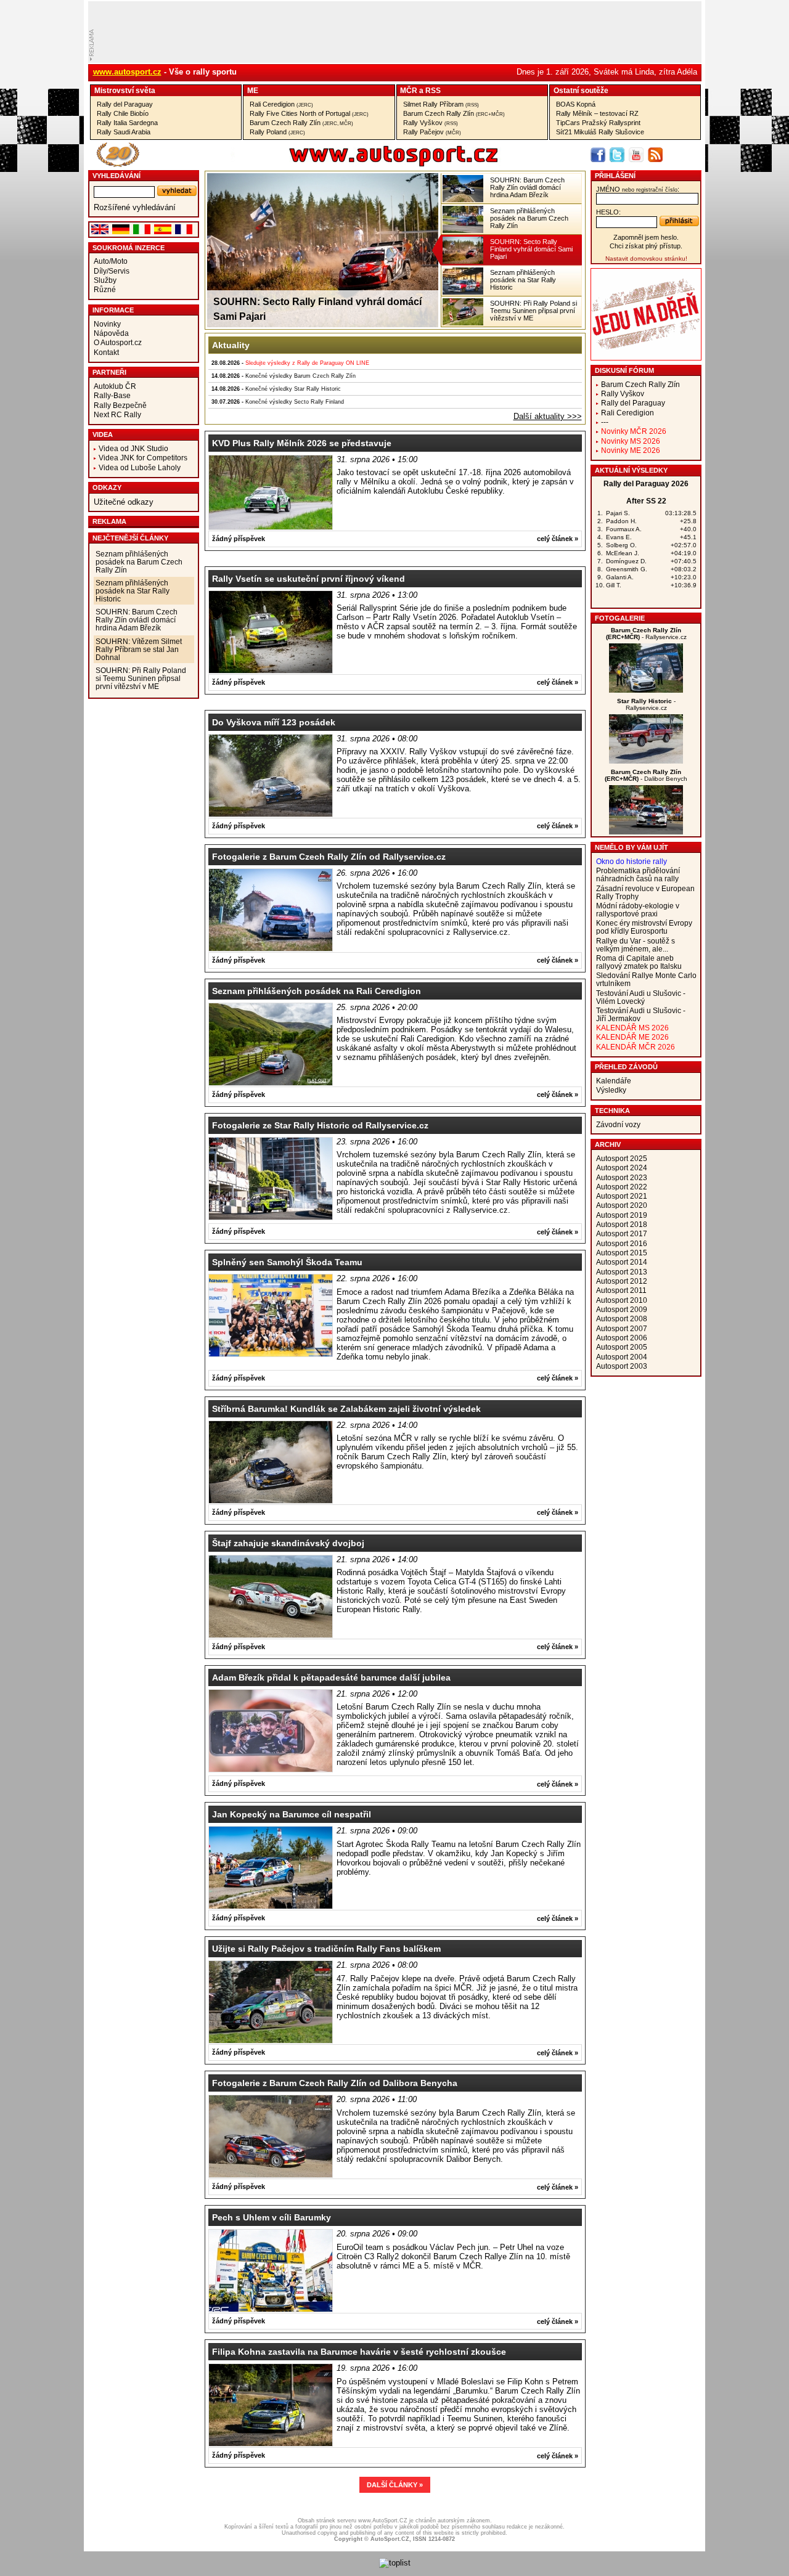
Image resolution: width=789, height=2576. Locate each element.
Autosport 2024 (622, 1168)
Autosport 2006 (622, 1338)
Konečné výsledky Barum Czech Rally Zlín (300, 376)
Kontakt (106, 352)
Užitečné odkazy (124, 502)
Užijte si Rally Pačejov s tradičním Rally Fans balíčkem (326, 1949)
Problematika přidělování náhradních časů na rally (638, 874)
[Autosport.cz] (359, 164)
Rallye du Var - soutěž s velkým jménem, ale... (636, 945)
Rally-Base (112, 395)
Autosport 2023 (622, 1177)
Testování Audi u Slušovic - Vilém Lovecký (641, 997)
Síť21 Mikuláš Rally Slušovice (600, 132)
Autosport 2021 (622, 1196)
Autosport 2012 (622, 1281)
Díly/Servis (112, 271)
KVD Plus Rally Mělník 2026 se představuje (302, 443)
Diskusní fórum (624, 370)
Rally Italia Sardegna (127, 123)
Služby (105, 280)
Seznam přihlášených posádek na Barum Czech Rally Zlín (139, 562)
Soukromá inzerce (129, 248)
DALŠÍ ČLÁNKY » (395, 2485)
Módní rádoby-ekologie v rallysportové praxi (638, 910)
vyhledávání (117, 176)
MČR (409, 90)
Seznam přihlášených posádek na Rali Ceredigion (317, 991)
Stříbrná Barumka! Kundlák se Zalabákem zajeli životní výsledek (346, 1409)
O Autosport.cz (118, 342)
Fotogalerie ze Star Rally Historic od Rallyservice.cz (320, 1125)
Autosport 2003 (622, 1366)
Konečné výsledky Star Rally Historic (293, 389)
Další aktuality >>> (548, 416)
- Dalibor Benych (646, 775)
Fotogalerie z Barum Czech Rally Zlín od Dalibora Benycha (335, 2083)
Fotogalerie (620, 618)
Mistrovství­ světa (125, 90)
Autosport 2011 (621, 1290)
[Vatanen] (646, 690)
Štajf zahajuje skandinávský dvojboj (288, 1543)
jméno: (638, 189)
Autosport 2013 (622, 1272)
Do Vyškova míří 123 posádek (274, 722)
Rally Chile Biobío (123, 113)
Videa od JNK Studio (133, 448)
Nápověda (111, 333)
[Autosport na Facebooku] (598, 155)
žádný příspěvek (239, 539)
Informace (113, 310)
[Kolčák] (646, 832)
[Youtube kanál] (636, 155)
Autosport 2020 (622, 1205)
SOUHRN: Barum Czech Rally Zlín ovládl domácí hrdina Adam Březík (137, 620)
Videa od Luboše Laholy (140, 467)
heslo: (608, 212)
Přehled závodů (626, 1067)
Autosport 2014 (622, 1262)
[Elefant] (646, 761)
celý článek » (558, 539)
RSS (433, 90)
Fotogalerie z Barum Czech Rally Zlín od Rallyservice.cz (329, 857)
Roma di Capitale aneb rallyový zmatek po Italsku (639, 962)
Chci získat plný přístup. (646, 246)
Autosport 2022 (622, 1187)
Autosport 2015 (622, 1253)
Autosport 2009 (622, 1309)
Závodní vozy (618, 1124)
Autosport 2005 (622, 1347)
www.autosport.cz (127, 72)
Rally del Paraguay (125, 104)
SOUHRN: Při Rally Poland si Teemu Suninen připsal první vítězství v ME (141, 678)
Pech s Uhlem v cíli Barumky (272, 2217)
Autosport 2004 (622, 1357)
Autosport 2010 (622, 1300)
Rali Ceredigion (281, 104)
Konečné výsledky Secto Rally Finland (295, 402)
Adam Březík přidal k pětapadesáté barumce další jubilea (331, 1677)
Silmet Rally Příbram (441, 104)
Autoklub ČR (115, 386)
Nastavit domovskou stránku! (646, 259)
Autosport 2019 (622, 1215)
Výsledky (611, 1090)
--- (605, 422)
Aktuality (231, 345)
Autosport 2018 (622, 1224)
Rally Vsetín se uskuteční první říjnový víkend (309, 579)
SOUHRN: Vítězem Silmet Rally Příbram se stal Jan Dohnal (139, 649)
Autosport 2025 (622, 1158)
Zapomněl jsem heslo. (646, 237)
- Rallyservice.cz (646, 634)
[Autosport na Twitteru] (617, 155)
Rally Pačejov (432, 132)
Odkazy (107, 487)
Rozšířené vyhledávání (135, 207)
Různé (105, 289)
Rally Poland (277, 132)
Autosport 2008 (622, 1319)
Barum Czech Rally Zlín (301, 123)
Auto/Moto (111, 261)
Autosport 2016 (622, 1243)
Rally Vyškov (431, 123)
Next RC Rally (117, 414)
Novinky (107, 324)
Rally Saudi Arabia (124, 132)
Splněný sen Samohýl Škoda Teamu (287, 1262)
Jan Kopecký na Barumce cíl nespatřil (292, 1814)
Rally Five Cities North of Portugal (309, 113)
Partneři (109, 372)
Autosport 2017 (622, 1233)
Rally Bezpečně (120, 405)
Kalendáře (614, 1081)
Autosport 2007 (622, 1328)
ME (253, 90)
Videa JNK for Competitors (143, 458)
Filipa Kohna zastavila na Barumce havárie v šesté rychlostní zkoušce (359, 2352)
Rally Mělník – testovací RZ (597, 113)
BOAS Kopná (576, 104)
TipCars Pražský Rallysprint (598, 123)
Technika (612, 1111)
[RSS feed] (655, 155)
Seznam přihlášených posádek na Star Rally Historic (133, 591)
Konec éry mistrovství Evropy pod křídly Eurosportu (644, 927)
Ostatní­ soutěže (581, 90)
